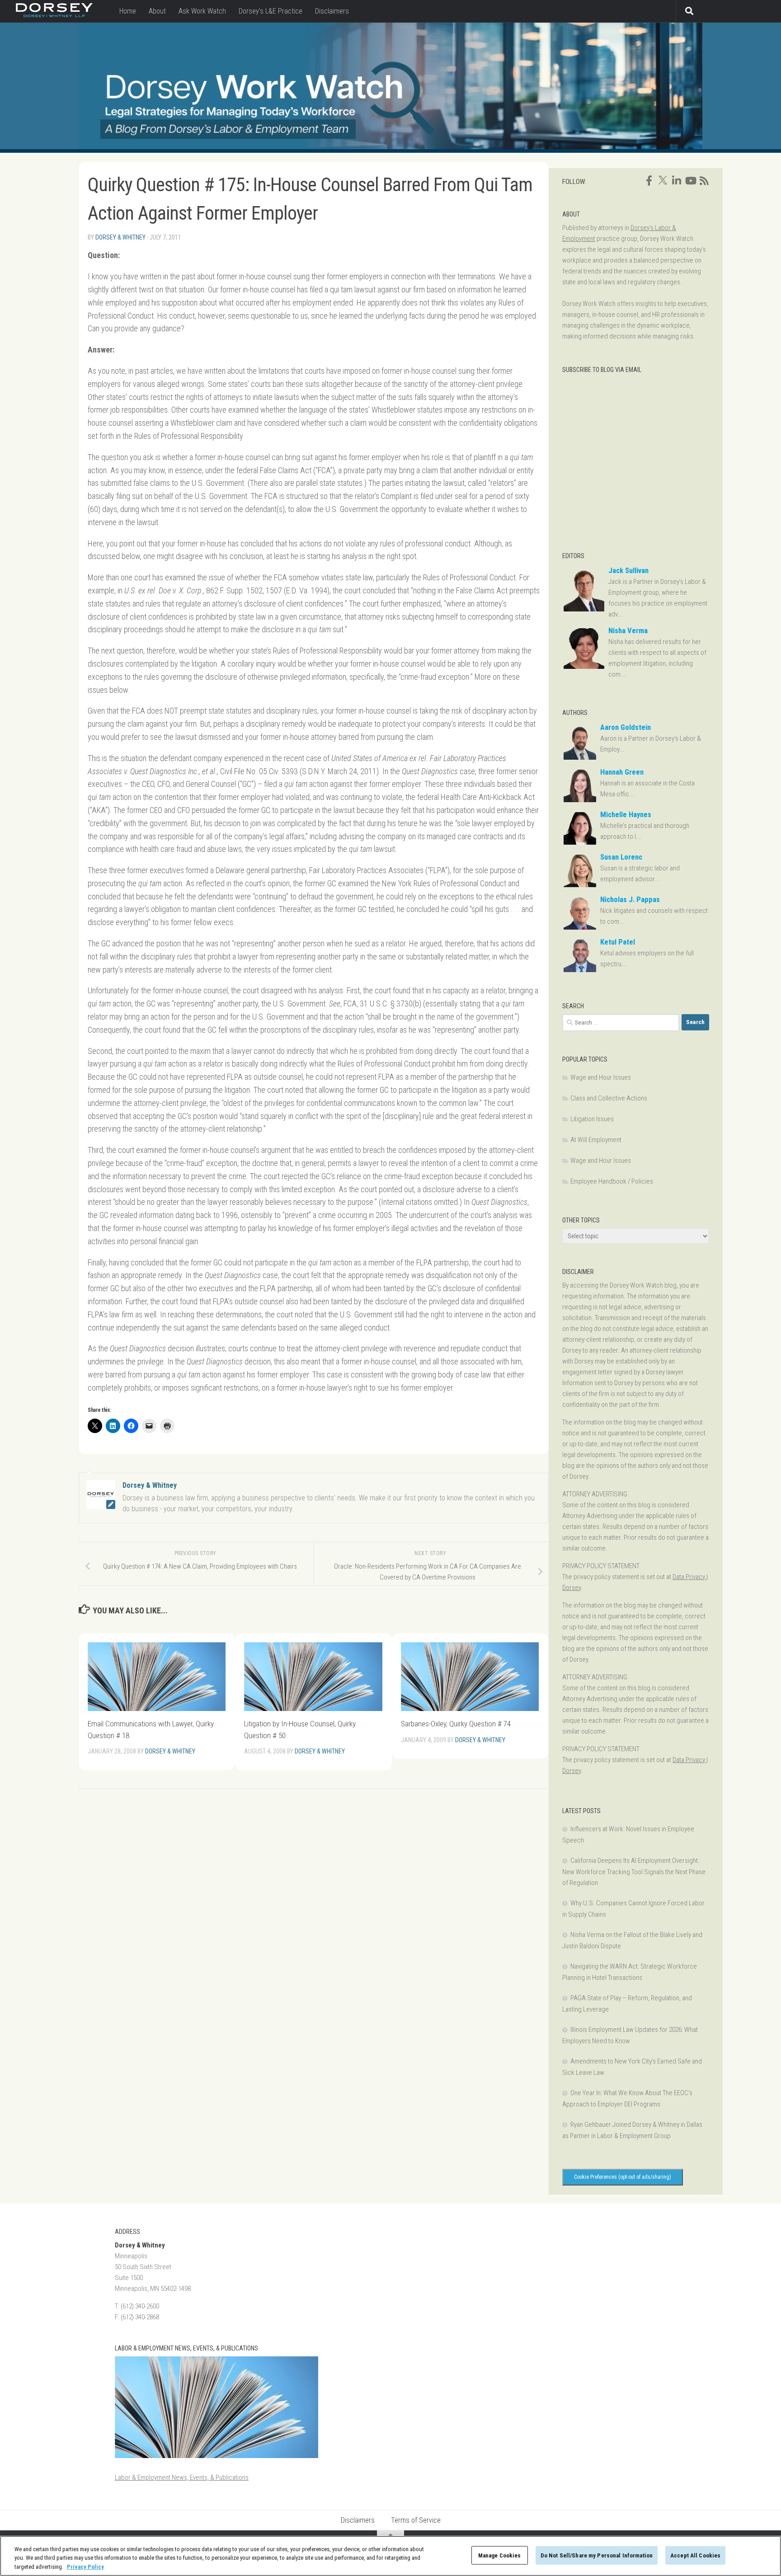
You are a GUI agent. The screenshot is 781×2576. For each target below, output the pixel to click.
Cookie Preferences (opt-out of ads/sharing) (623, 2177)
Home (128, 11)
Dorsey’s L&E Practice (271, 11)
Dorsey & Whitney (120, 237)
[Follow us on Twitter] (663, 180)
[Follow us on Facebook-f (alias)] (649, 181)
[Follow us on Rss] (704, 181)
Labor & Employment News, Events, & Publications (182, 2477)
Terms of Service (416, 2520)
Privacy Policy (85, 2567)
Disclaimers (332, 11)
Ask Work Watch (202, 11)
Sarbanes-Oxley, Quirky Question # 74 (456, 1724)
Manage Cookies (500, 2555)
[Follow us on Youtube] (690, 181)
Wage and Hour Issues (601, 1077)
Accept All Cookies (695, 2555)
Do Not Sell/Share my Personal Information (597, 2555)
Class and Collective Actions (609, 1098)
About (157, 11)
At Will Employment (596, 1140)
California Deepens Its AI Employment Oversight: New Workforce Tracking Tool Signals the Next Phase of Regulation (634, 1872)
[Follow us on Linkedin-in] (677, 181)
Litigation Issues (592, 1119)
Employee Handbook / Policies (612, 1181)
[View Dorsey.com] (54, 15)
